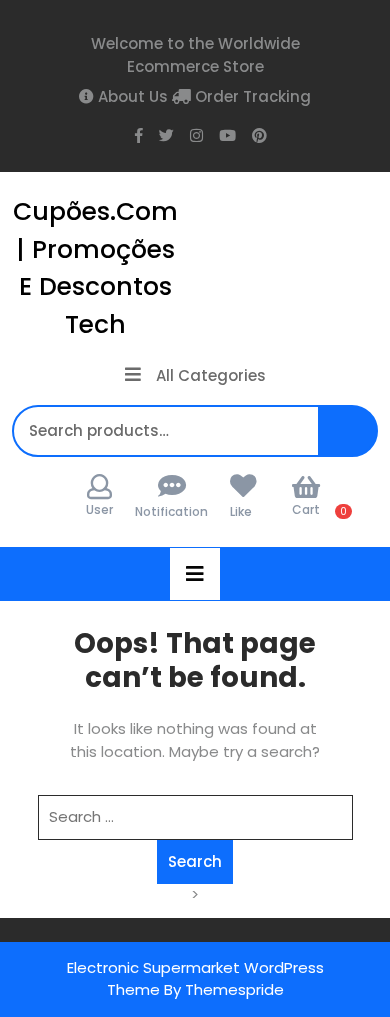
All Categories (211, 375)
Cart (306, 509)
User (99, 509)
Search (354, 441)
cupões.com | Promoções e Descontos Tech (95, 268)
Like (241, 511)
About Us (131, 96)
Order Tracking (251, 96)
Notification (171, 511)
